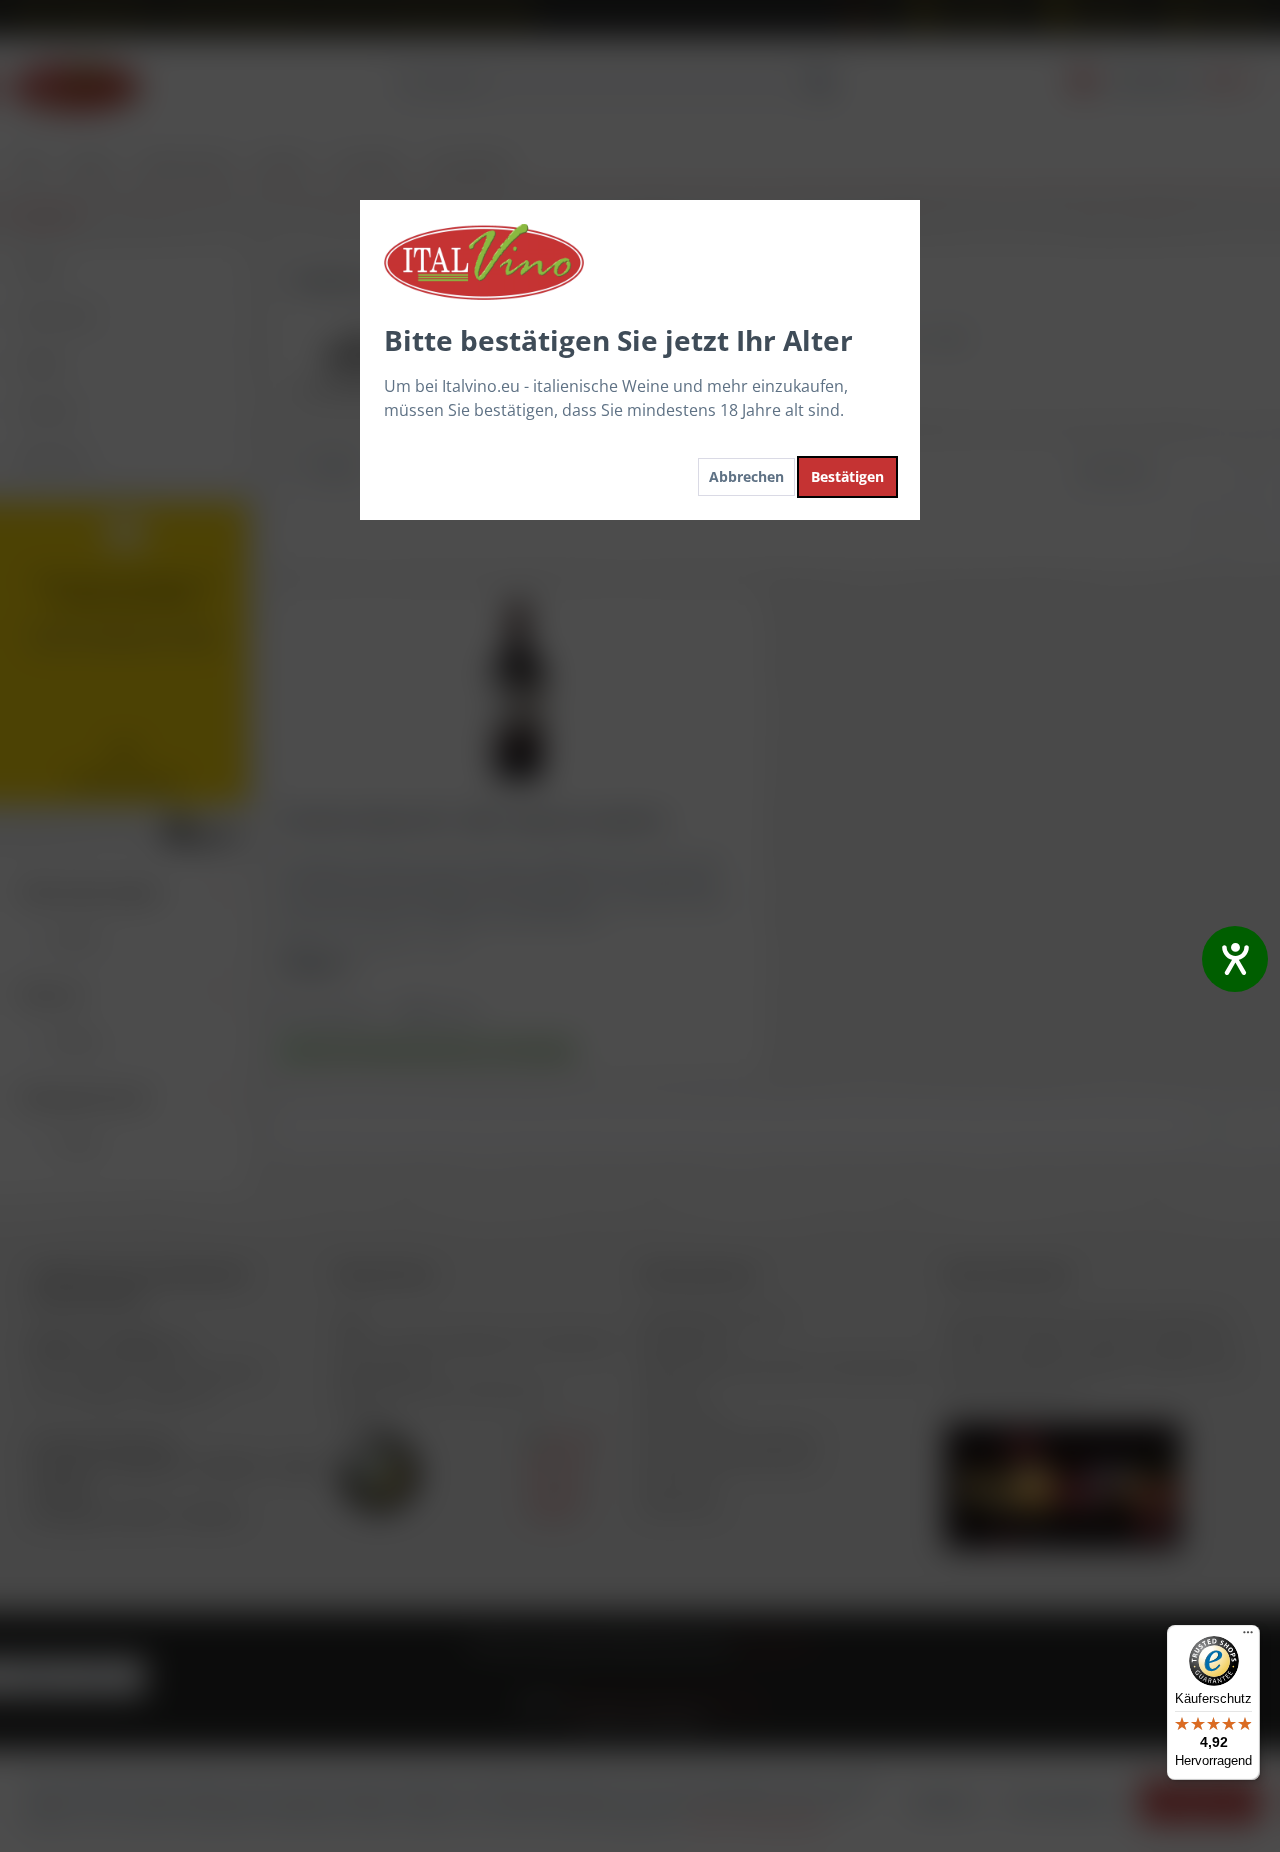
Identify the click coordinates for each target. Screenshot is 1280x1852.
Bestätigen (847, 476)
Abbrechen (746, 476)
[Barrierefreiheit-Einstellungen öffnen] (1235, 959)
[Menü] (1248, 1637)
